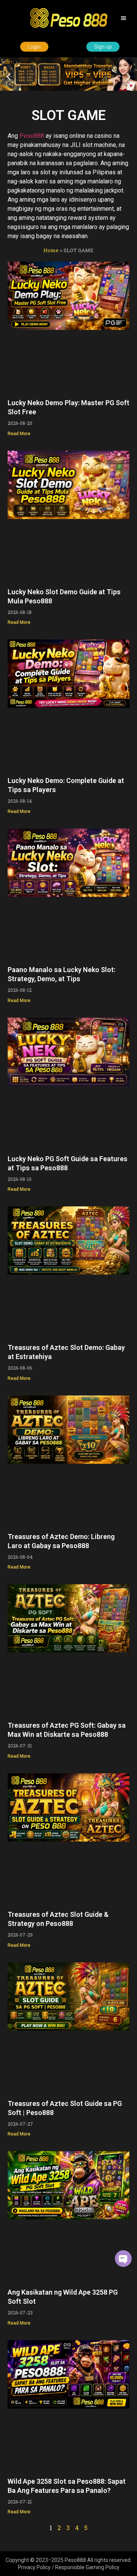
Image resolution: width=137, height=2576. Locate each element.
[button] (123, 18)
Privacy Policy (34, 2567)
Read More (19, 434)
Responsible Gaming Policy (87, 2567)
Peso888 (32, 136)
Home (51, 250)
